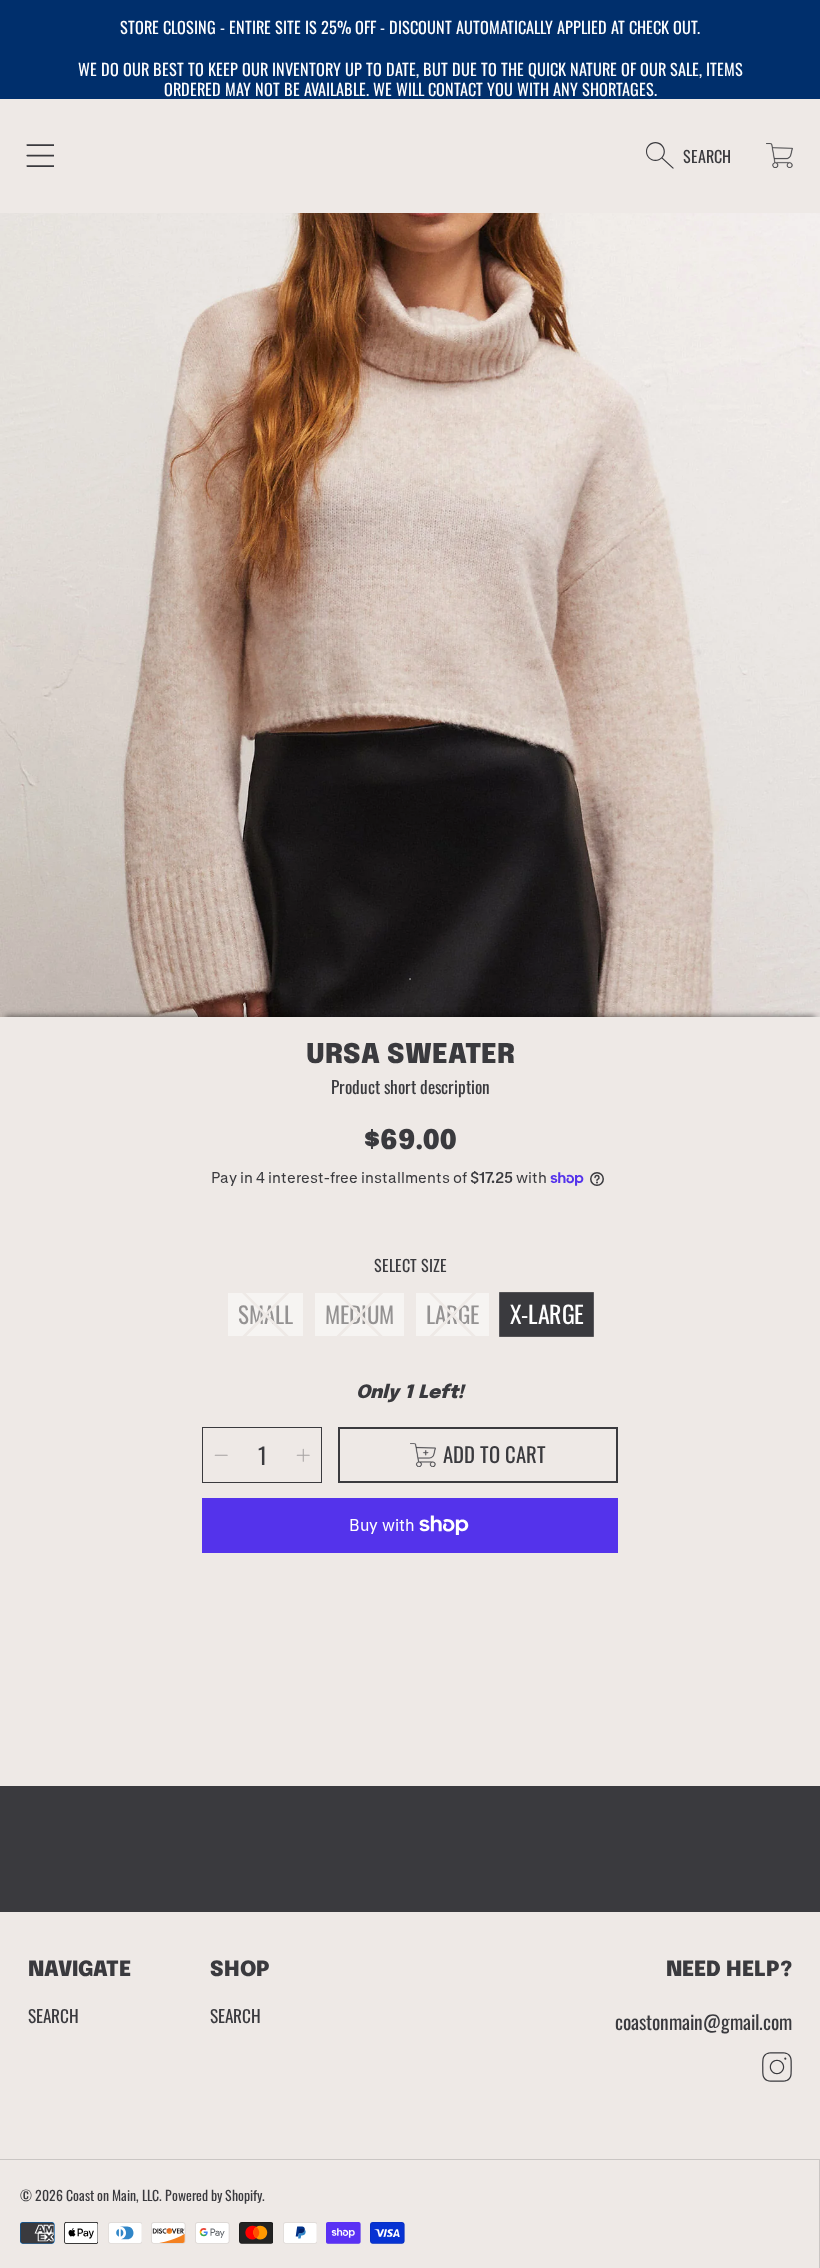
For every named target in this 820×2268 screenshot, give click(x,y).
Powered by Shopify (213, 2195)
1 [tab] (410, 979)
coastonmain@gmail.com (703, 2021)
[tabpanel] (410, 623)
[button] (40, 155)
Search (53, 2015)
